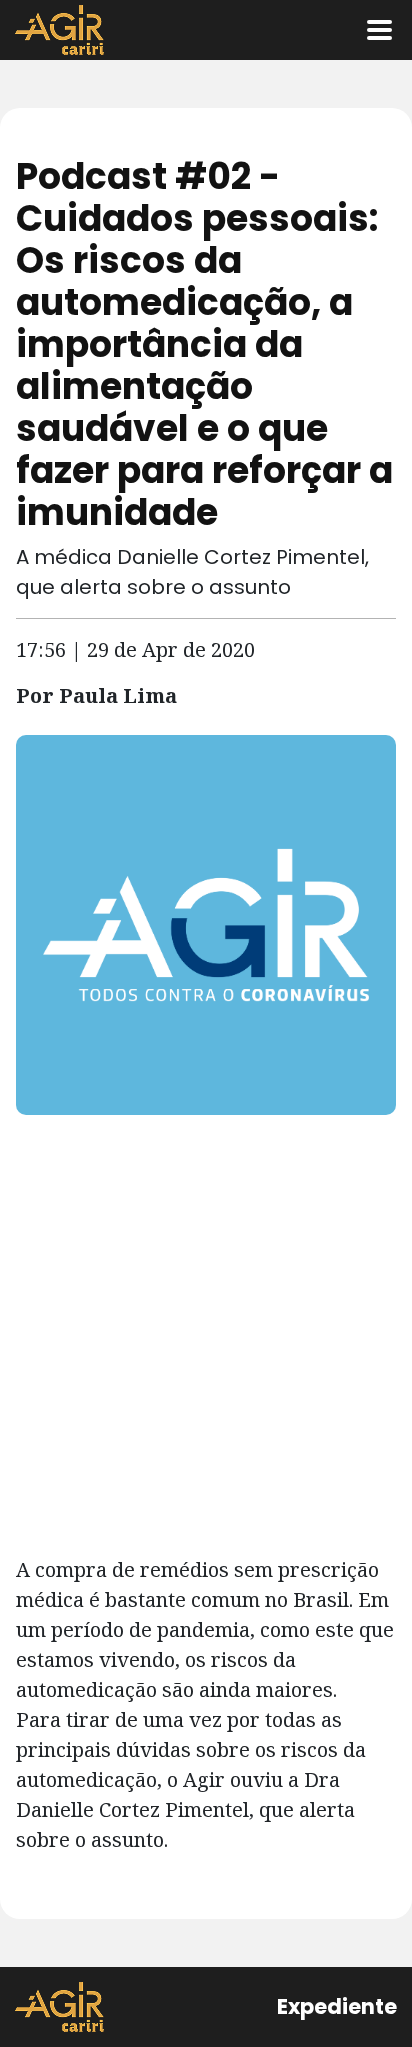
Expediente (337, 2006)
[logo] (59, 2007)
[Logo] (59, 30)
